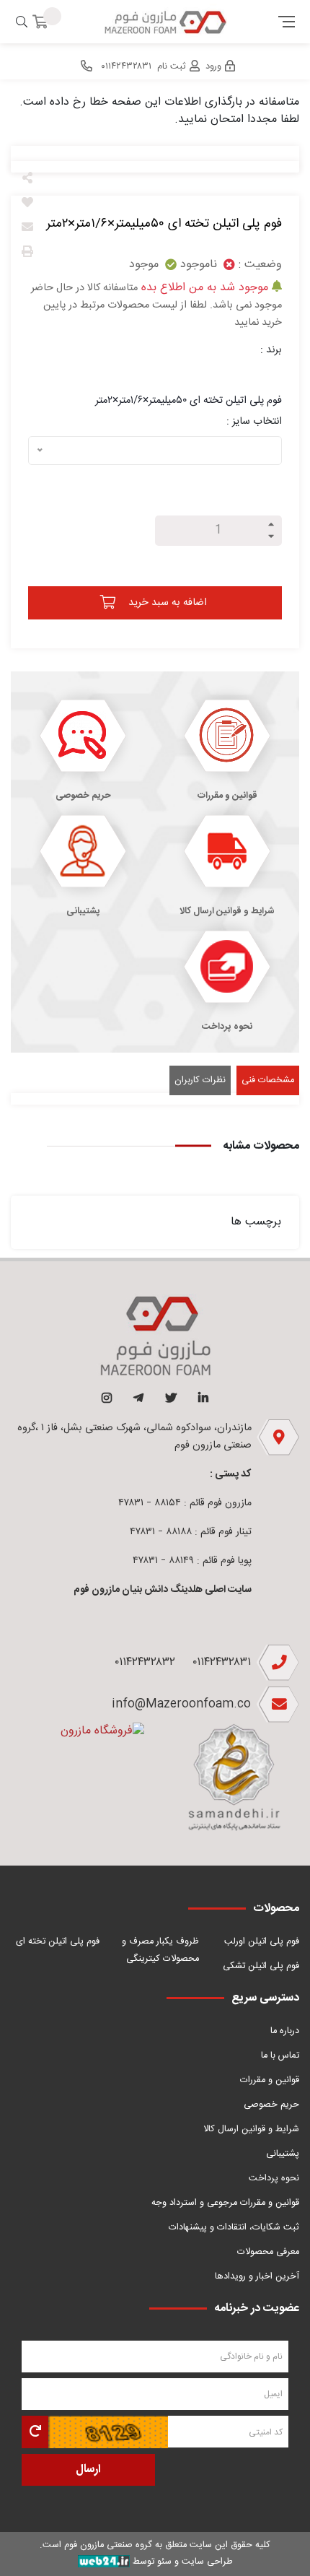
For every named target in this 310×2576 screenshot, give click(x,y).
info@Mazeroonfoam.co (181, 1704)
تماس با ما (280, 2056)
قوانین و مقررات (270, 2080)
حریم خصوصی (271, 2105)
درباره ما (285, 2031)
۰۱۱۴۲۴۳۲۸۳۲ (145, 1662)
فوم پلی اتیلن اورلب (262, 1942)
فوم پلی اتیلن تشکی (261, 1966)
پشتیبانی (283, 2154)
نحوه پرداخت (274, 2179)
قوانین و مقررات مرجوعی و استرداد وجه (225, 2203)
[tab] (268, 1080)
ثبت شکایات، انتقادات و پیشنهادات (234, 2228)
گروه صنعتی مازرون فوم (108, 2545)
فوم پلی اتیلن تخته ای (58, 1942)
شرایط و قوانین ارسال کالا (251, 2129)
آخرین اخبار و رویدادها (257, 2277)
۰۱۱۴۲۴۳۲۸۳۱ (222, 1662)
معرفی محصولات (268, 2252)
